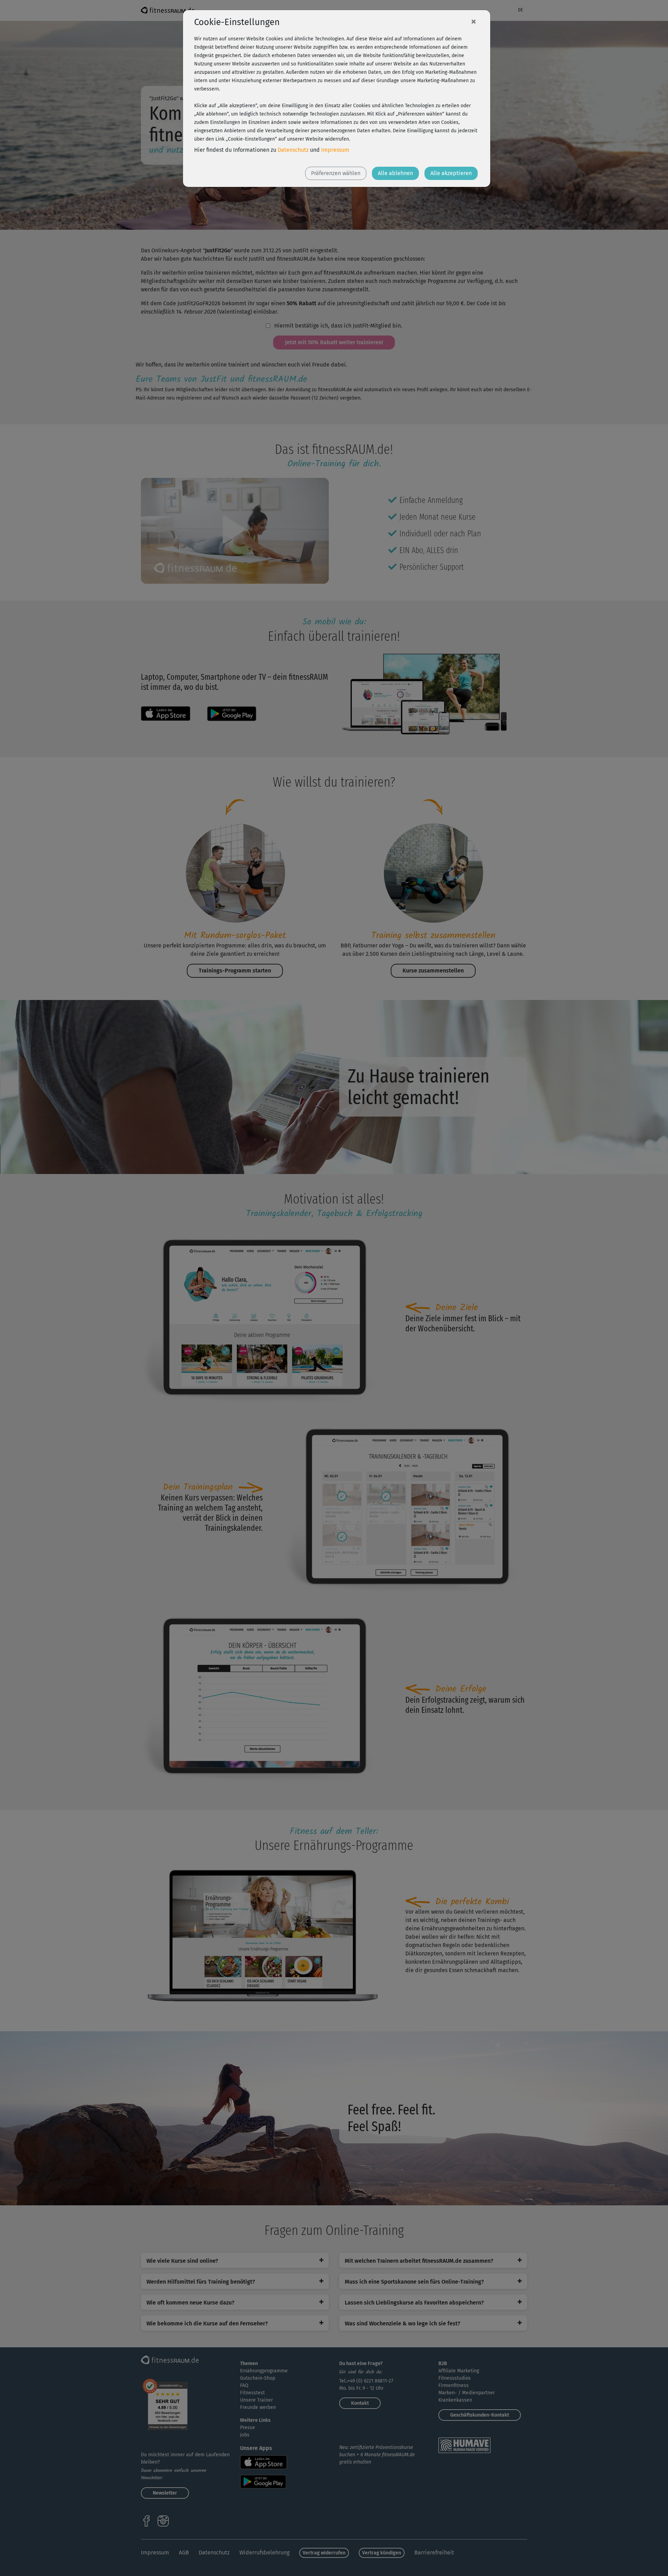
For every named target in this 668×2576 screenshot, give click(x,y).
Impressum (335, 150)
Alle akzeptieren (451, 173)
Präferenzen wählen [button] (336, 173)
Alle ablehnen (395, 173)
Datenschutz (293, 150)
